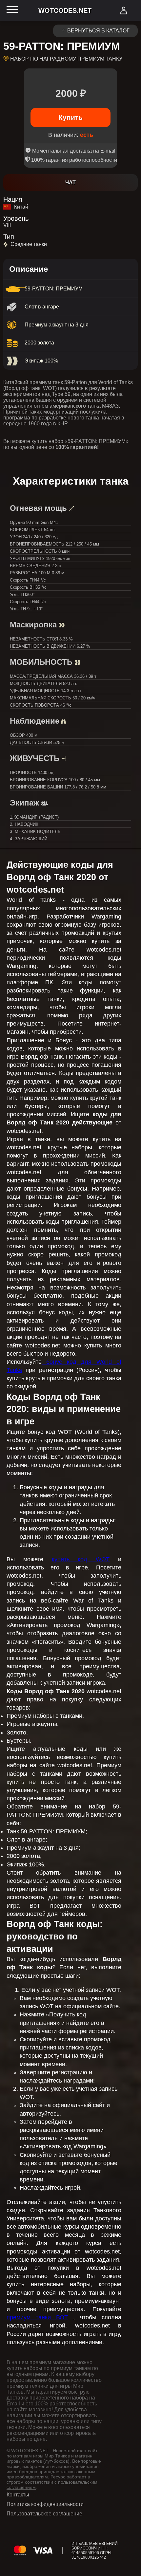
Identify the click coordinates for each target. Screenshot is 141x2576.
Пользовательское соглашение (44, 2514)
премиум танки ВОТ (37, 2317)
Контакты (18, 2495)
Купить (70, 117)
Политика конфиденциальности (45, 2504)
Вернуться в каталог (98, 31)
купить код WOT (81, 1559)
